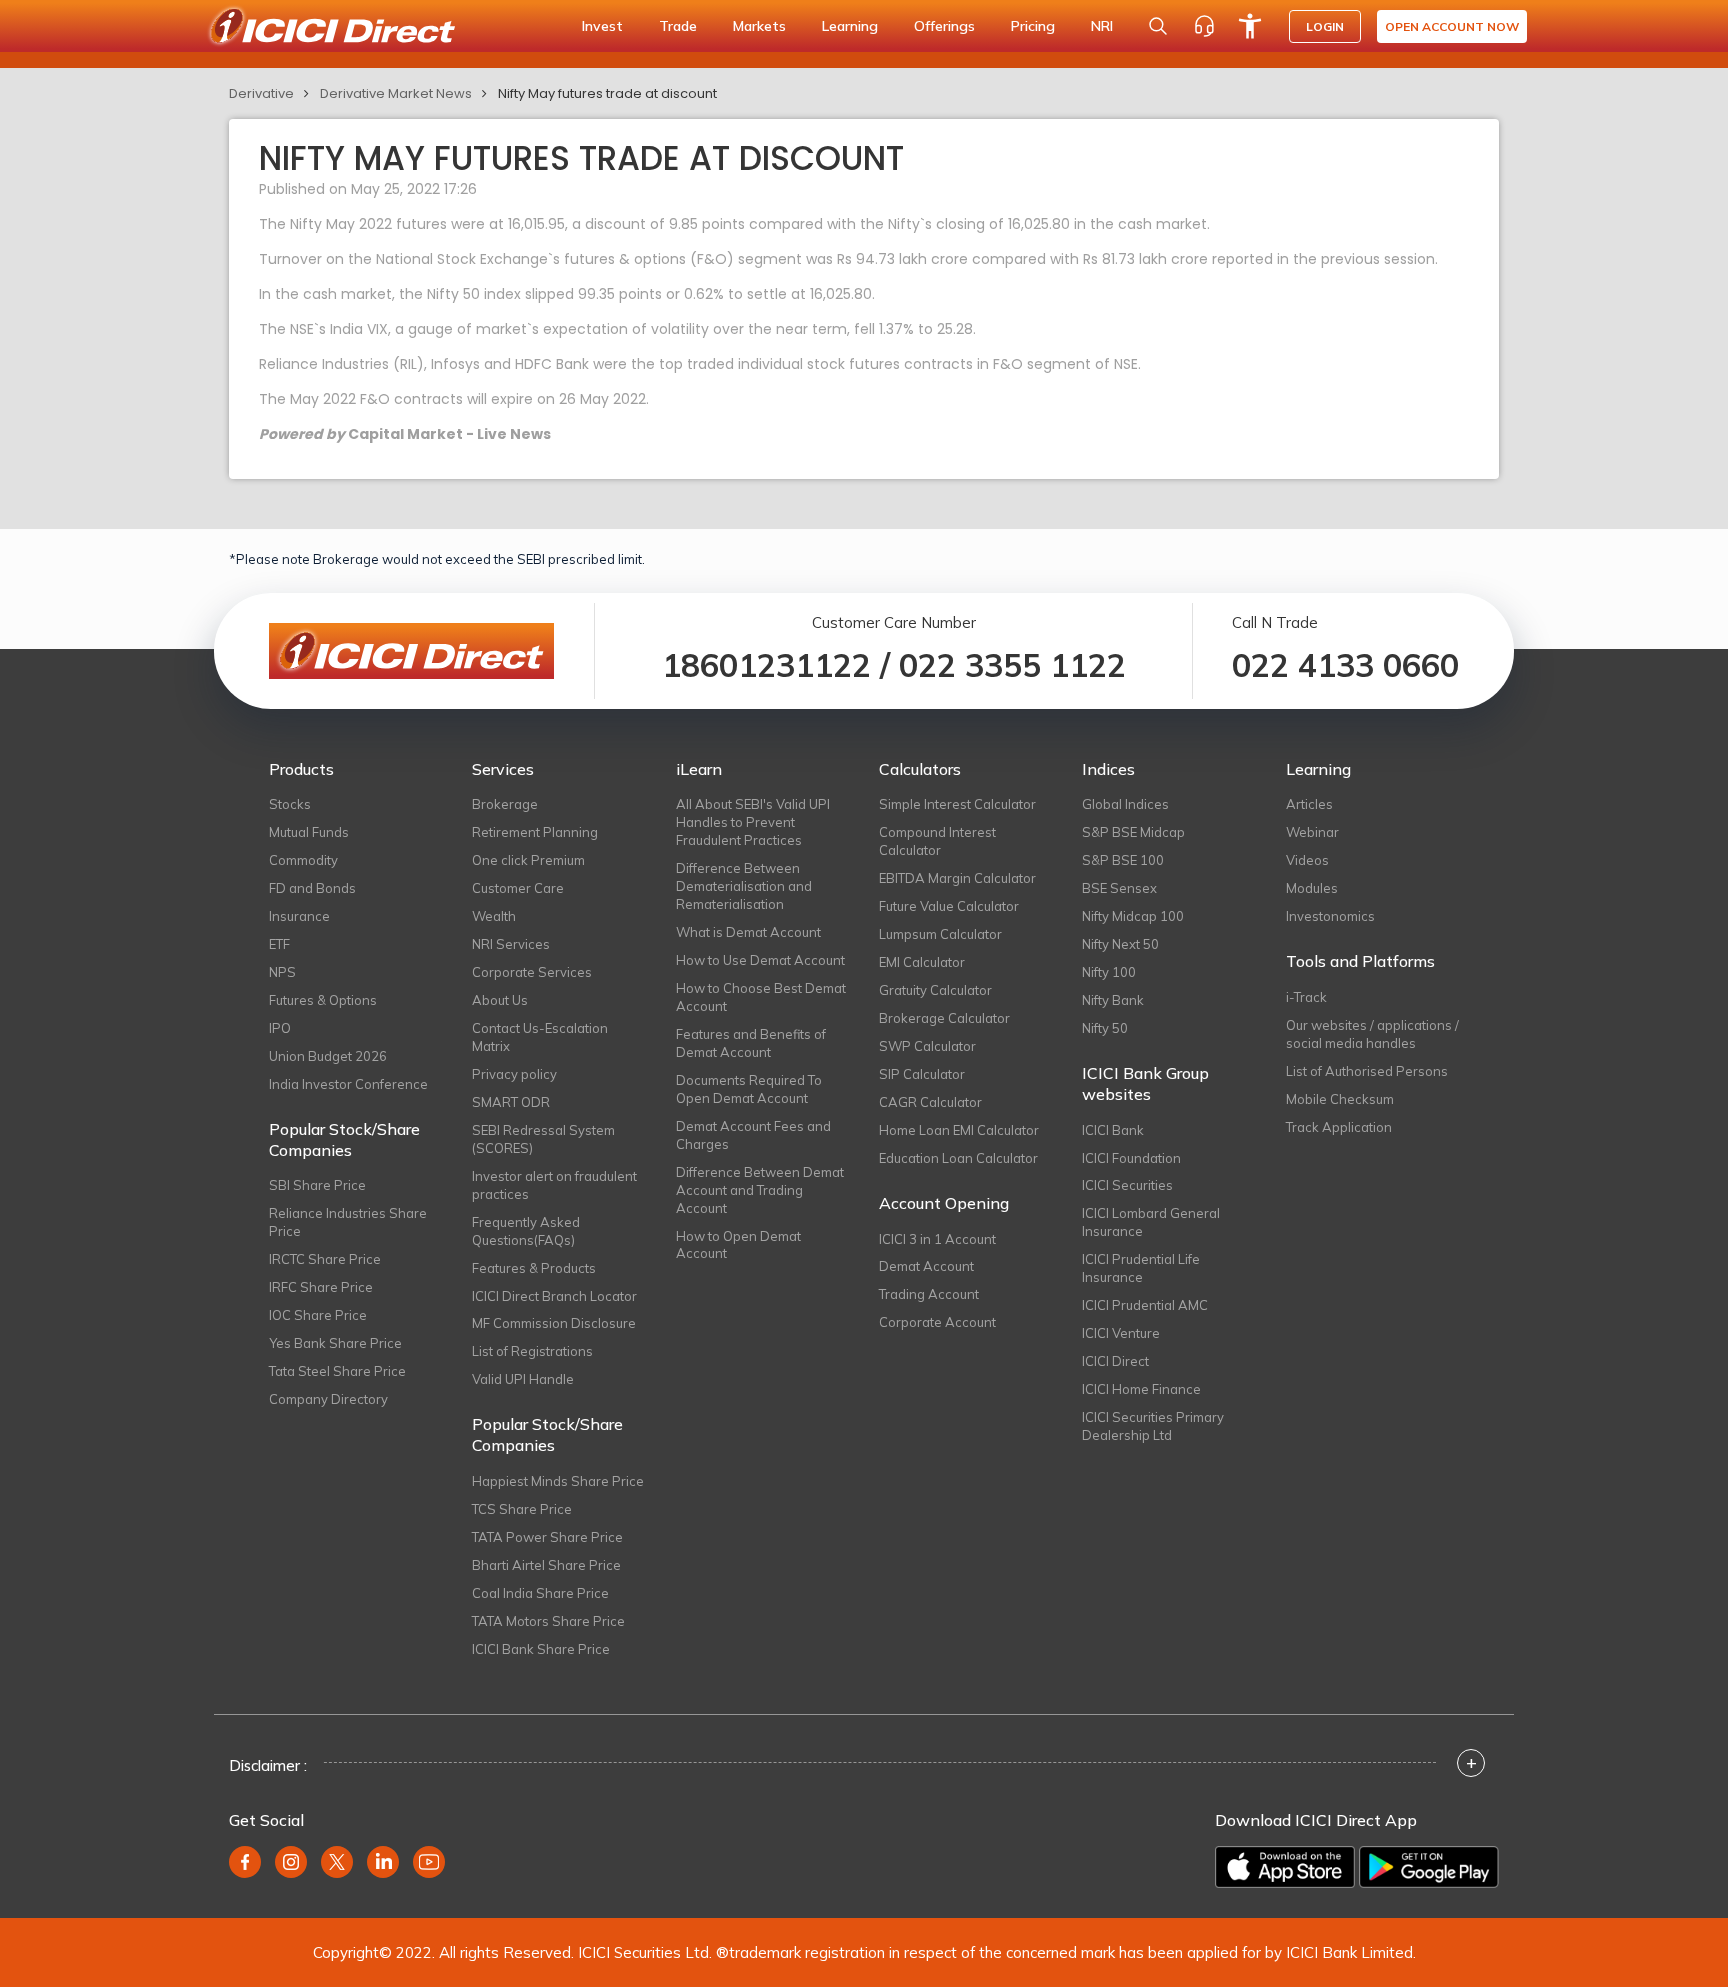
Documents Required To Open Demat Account (749, 1089)
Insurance (299, 916)
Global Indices (1125, 804)
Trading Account (929, 1294)
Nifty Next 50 (1120, 944)
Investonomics (1330, 916)
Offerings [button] (944, 26)
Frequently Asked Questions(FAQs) (526, 1231)
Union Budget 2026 (328, 1056)
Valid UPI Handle (523, 1379)
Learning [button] (850, 26)
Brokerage (505, 804)
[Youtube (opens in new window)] (429, 1862)
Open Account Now (1452, 26)
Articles (1309, 804)
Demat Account (926, 1266)
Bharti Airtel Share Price (546, 1565)
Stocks (290, 804)
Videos (1307, 860)
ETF (279, 944)
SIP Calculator (922, 1074)
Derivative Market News (396, 93)
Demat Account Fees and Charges (753, 1135)
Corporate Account (937, 1322)
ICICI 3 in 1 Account (937, 1239)
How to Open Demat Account (738, 1245)
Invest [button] (602, 26)
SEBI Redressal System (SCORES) (543, 1139)
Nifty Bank (1113, 1000)
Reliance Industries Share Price (348, 1222)
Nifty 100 (1109, 972)
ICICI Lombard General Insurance (1151, 1222)
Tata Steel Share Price (337, 1371)
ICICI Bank (1113, 1130)
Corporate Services (532, 972)
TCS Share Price (522, 1509)
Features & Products (534, 1268)
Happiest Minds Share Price (558, 1481)
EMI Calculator (922, 962)
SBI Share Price (317, 1185)
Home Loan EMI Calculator (959, 1130)
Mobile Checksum (1340, 1099)
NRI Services (511, 944)
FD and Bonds (312, 888)
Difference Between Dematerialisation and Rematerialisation (744, 886)
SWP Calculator (927, 1046)
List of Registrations (532, 1351)
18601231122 (766, 665)
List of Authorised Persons (1367, 1071)
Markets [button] (759, 26)
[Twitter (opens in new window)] (337, 1862)
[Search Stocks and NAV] (1158, 26)
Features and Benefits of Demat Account (751, 1043)
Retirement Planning (535, 832)
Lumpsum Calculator (940, 934)
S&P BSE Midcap (1133, 832)
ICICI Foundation (1131, 1158)
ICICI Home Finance (1141, 1389)
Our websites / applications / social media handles (1372, 1034)
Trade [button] (678, 26)
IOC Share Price (318, 1315)
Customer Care (518, 888)
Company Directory (328, 1399)
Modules (1312, 888)
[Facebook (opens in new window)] (245, 1862)
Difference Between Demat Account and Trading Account (760, 1190)
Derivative (261, 93)
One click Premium (528, 860)
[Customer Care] (1204, 26)
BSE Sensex (1119, 888)
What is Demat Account (748, 932)
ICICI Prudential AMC (1145, 1305)
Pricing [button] (1033, 26)
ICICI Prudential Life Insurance (1141, 1268)
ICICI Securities (1127, 1185)
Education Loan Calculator (958, 1158)
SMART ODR (511, 1102)
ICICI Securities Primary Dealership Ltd (1153, 1426)
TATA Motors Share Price (548, 1621)
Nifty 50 (1105, 1028)
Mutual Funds (309, 832)
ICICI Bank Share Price (541, 1649)
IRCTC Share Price (325, 1259)
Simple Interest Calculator (957, 804)
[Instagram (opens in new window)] (291, 1862)
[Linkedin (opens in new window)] (383, 1862)
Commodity (303, 860)
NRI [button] (1102, 26)
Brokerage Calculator (944, 1018)
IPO (280, 1028)
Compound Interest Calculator (937, 841)
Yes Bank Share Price (335, 1343)
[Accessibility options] (1250, 26)
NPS (282, 972)
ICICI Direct (1115, 1361)
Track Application (1339, 1127)
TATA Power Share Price (547, 1537)
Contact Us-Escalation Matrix (540, 1037)
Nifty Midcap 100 (1133, 916)
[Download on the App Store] (1285, 1867)
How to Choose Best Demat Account (761, 997)
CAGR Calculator (930, 1102)
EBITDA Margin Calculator (957, 878)
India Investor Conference (348, 1084)
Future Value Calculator (949, 906)
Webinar (1312, 832)
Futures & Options (323, 1000)
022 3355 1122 (1012, 665)
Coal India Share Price (540, 1593)
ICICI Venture (1121, 1333)
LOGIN (1325, 26)
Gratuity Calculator (935, 990)
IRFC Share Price (321, 1287)
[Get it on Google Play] (1429, 1867)
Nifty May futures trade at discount (607, 93)
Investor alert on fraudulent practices (554, 1185)
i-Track (1306, 997)
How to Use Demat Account (760, 960)
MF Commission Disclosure (554, 1323)
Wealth (494, 916)
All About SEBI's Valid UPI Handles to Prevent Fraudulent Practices (753, 822)
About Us (500, 1000)
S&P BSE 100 (1123, 860)
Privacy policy (514, 1074)
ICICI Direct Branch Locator (554, 1296)
